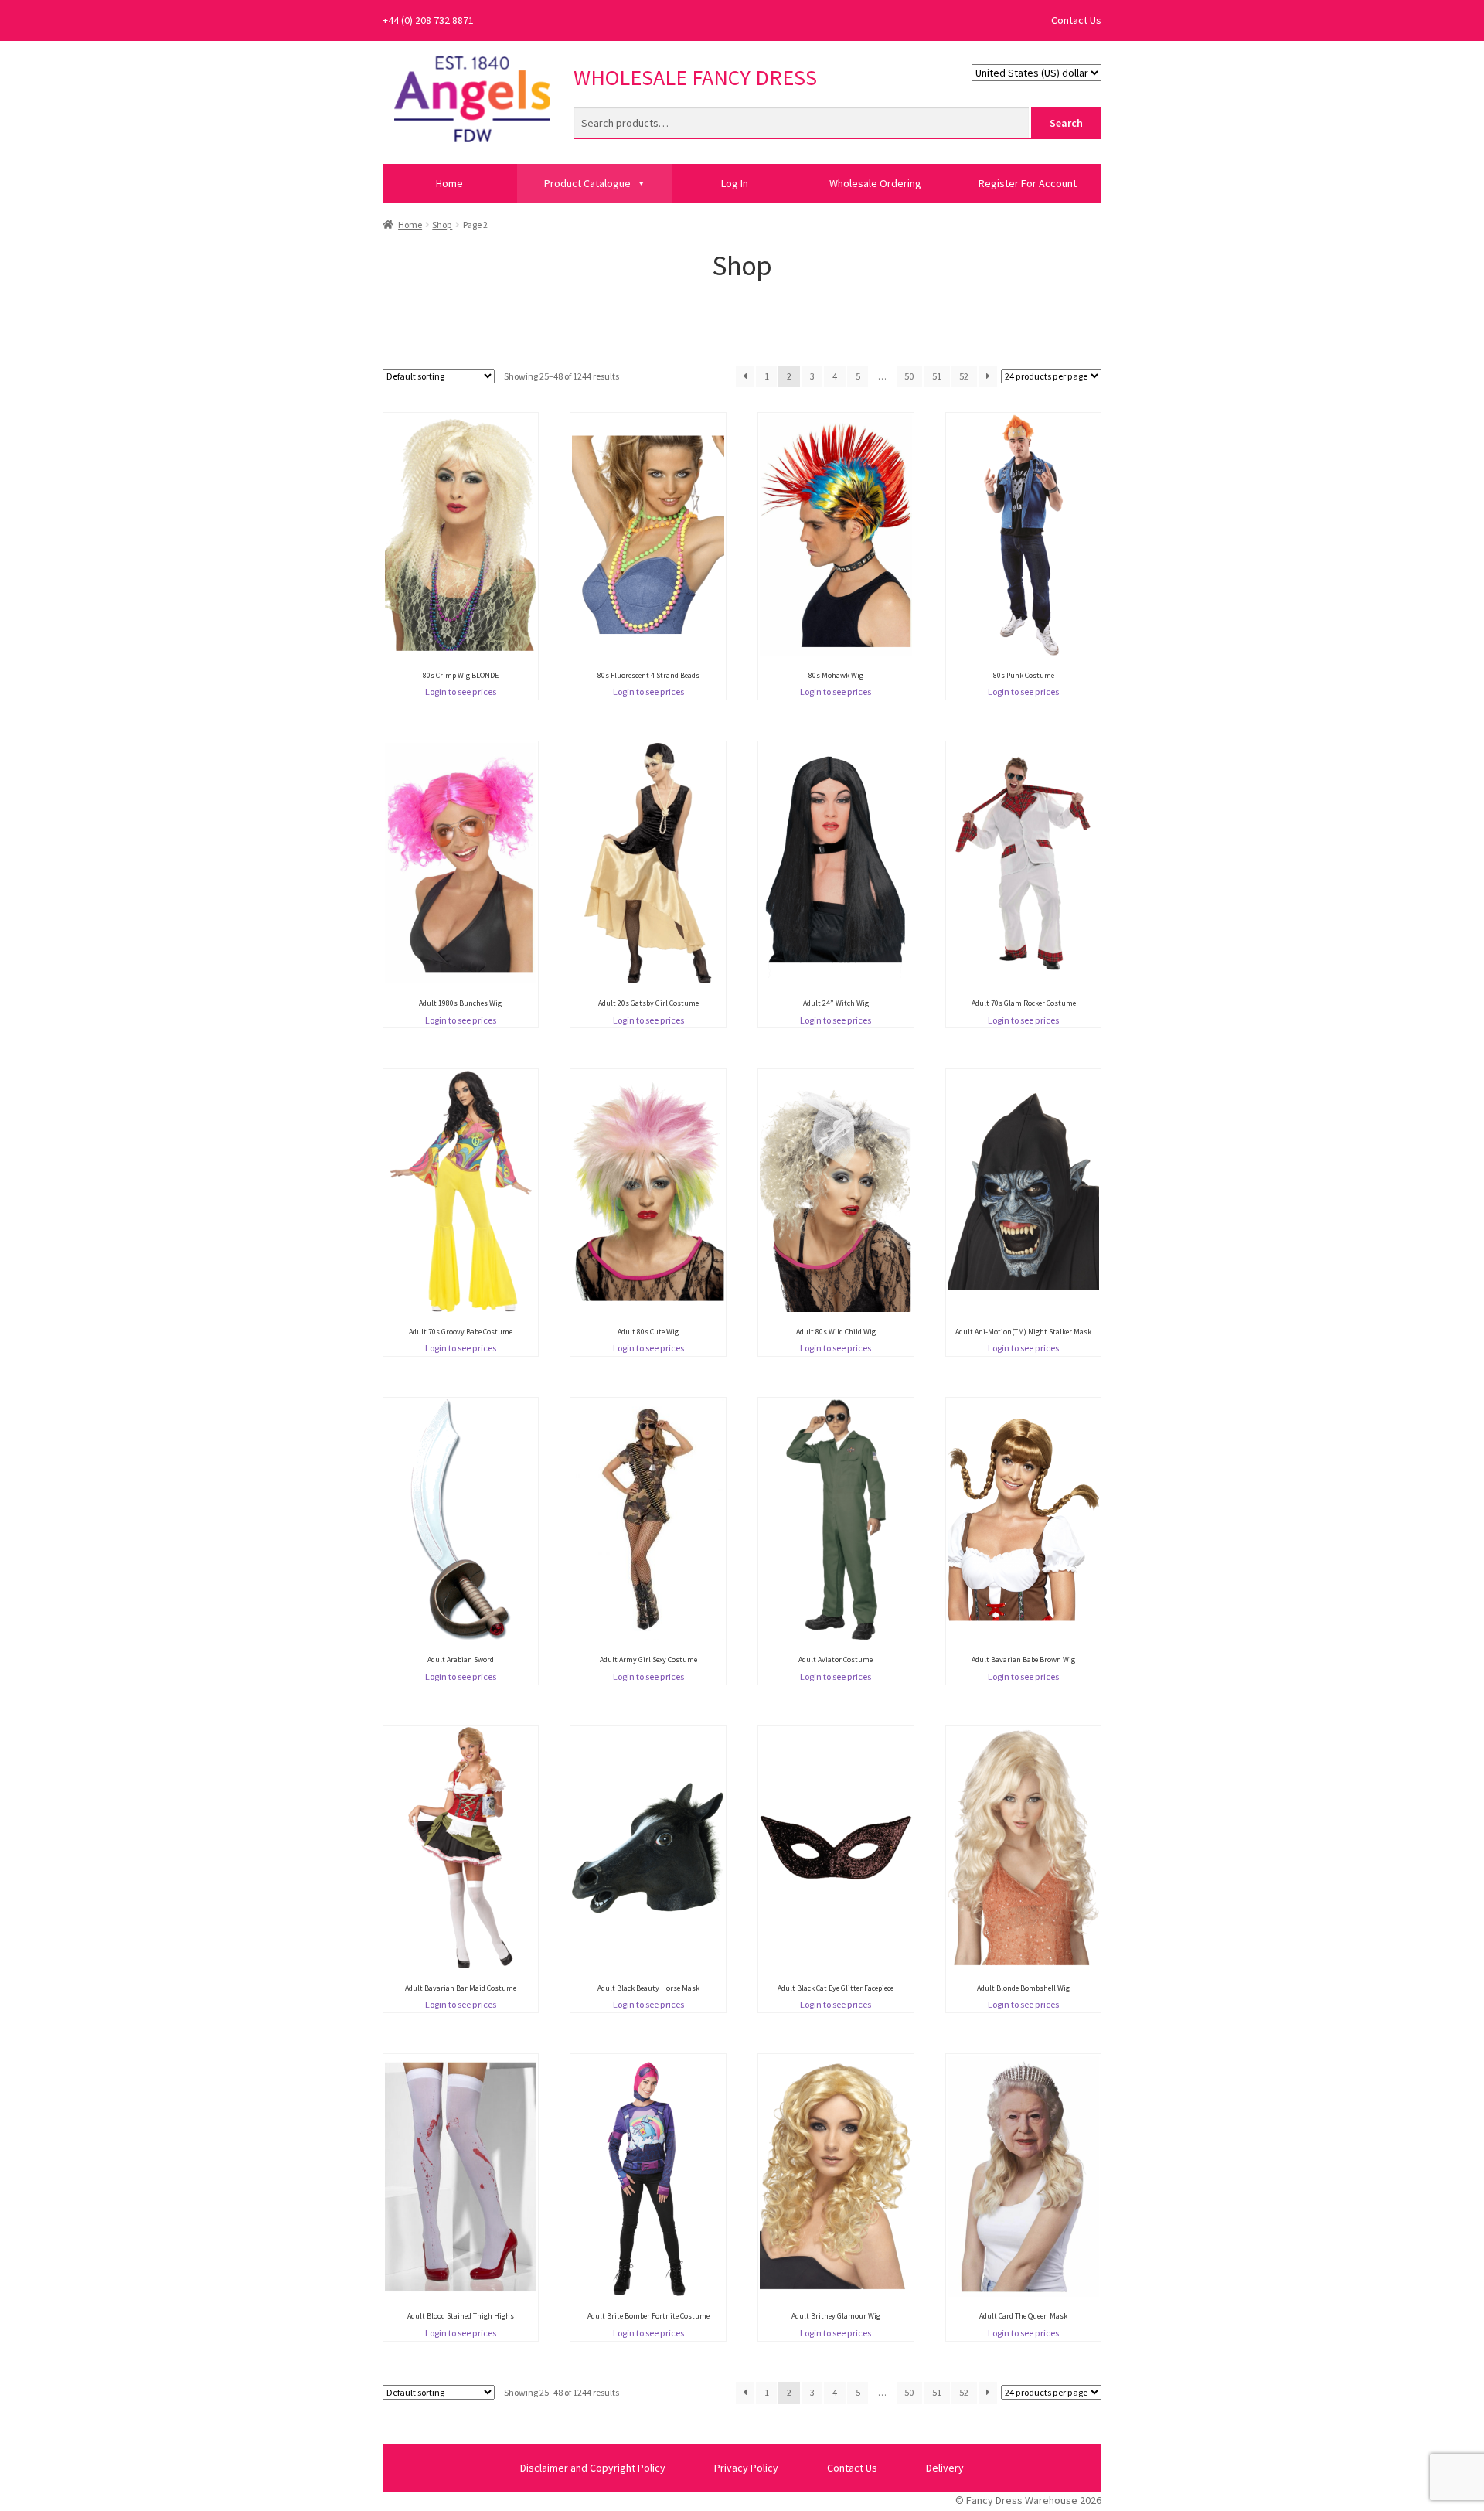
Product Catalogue (587, 183)
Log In (735, 183)
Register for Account (1028, 183)
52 (964, 376)
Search (1066, 123)
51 (937, 376)
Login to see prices (461, 692)
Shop (442, 225)
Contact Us (1076, 20)
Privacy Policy (746, 2468)
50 (909, 376)
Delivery (945, 2468)
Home (449, 183)
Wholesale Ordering (875, 183)
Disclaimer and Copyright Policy (593, 2468)
